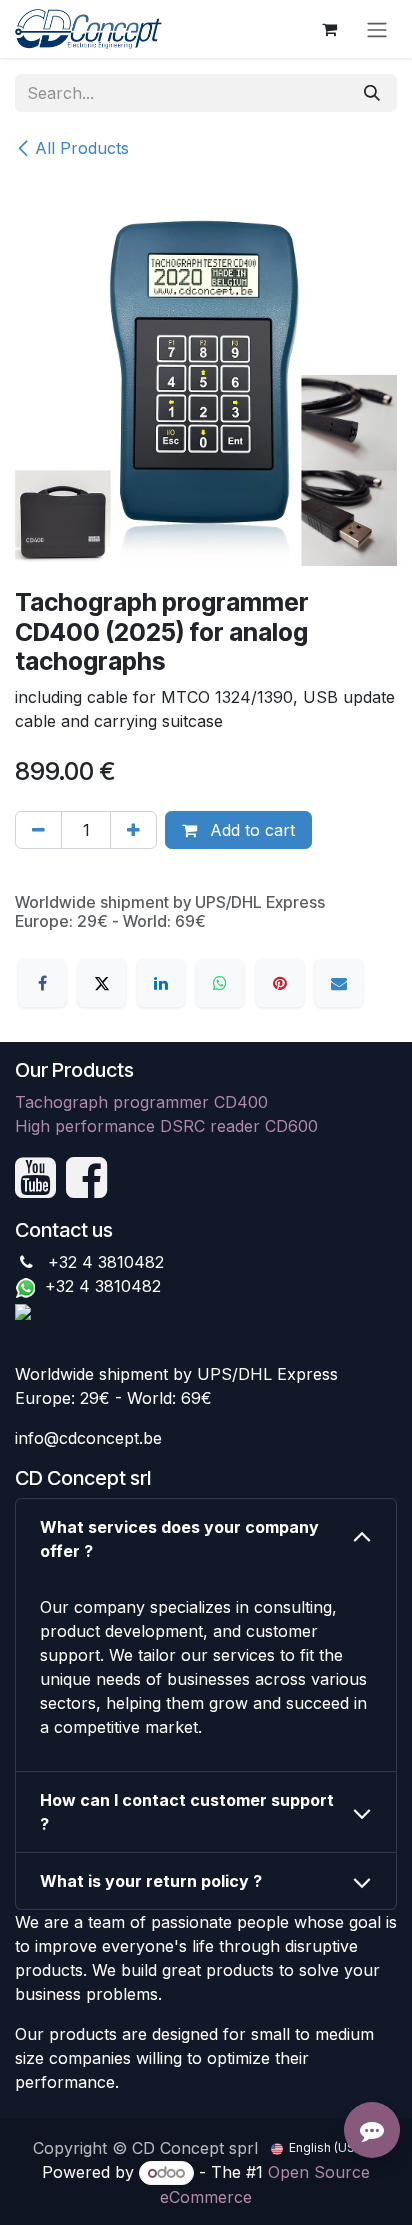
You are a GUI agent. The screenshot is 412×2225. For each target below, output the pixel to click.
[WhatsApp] (220, 983)
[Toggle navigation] (377, 29)
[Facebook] (42, 983)
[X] (102, 983)
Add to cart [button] (250, 830)
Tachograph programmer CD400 (141, 1102)
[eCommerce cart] (329, 29)
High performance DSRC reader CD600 (166, 1126)
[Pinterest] (280, 983)
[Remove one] (38, 830)
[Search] (372, 93)
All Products (82, 148)
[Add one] (133, 830)
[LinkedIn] (161, 983)
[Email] (339, 983)
